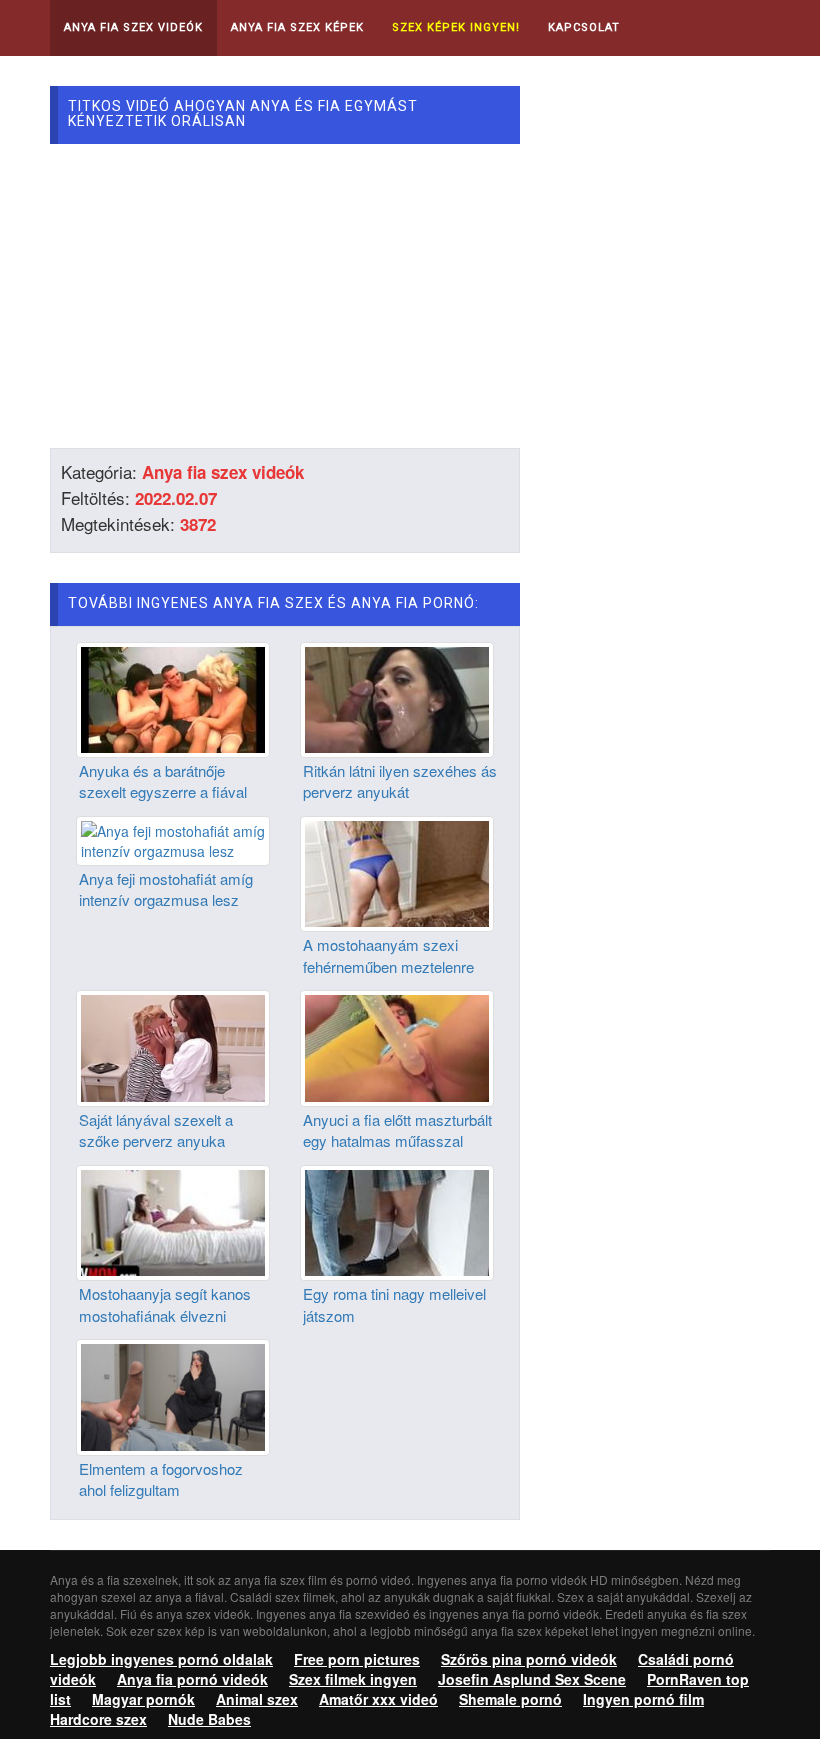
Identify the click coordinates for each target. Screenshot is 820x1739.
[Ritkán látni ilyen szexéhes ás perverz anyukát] (397, 697)
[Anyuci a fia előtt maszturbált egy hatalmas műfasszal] (397, 1046)
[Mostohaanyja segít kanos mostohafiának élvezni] (173, 1221)
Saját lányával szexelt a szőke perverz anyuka (156, 1130)
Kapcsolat (584, 27)
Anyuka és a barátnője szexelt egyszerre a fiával (163, 781)
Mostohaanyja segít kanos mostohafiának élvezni (165, 1304)
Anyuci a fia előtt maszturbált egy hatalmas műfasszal (397, 1130)
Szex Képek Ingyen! (456, 27)
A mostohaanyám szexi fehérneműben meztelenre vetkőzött (388, 966)
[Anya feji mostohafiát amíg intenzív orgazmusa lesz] (173, 839)
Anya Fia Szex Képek (297, 27)
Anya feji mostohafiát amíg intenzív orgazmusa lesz (166, 889)
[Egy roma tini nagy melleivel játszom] (397, 1221)
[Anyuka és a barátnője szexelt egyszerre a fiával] (173, 697)
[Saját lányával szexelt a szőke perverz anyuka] (173, 1046)
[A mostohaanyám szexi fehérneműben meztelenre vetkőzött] (397, 872)
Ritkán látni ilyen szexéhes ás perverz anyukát (400, 781)
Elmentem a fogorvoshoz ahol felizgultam (161, 1479)
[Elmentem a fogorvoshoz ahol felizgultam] (173, 1395)
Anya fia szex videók (223, 472)
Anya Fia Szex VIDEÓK (133, 27)
